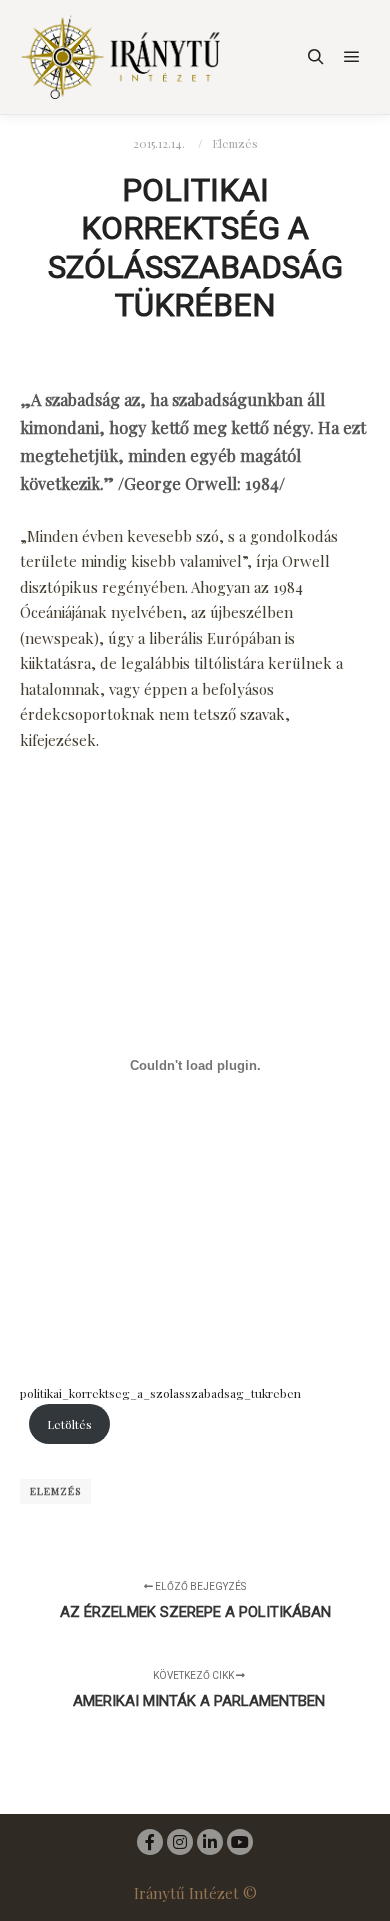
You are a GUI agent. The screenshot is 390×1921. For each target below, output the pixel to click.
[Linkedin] (210, 1842)
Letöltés (69, 1424)
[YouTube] (240, 1842)
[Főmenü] (352, 57)
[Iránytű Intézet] (120, 57)
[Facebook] (150, 1842)
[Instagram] (180, 1842)
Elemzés (235, 143)
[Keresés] (316, 57)
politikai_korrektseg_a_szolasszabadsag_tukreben (160, 1393)
